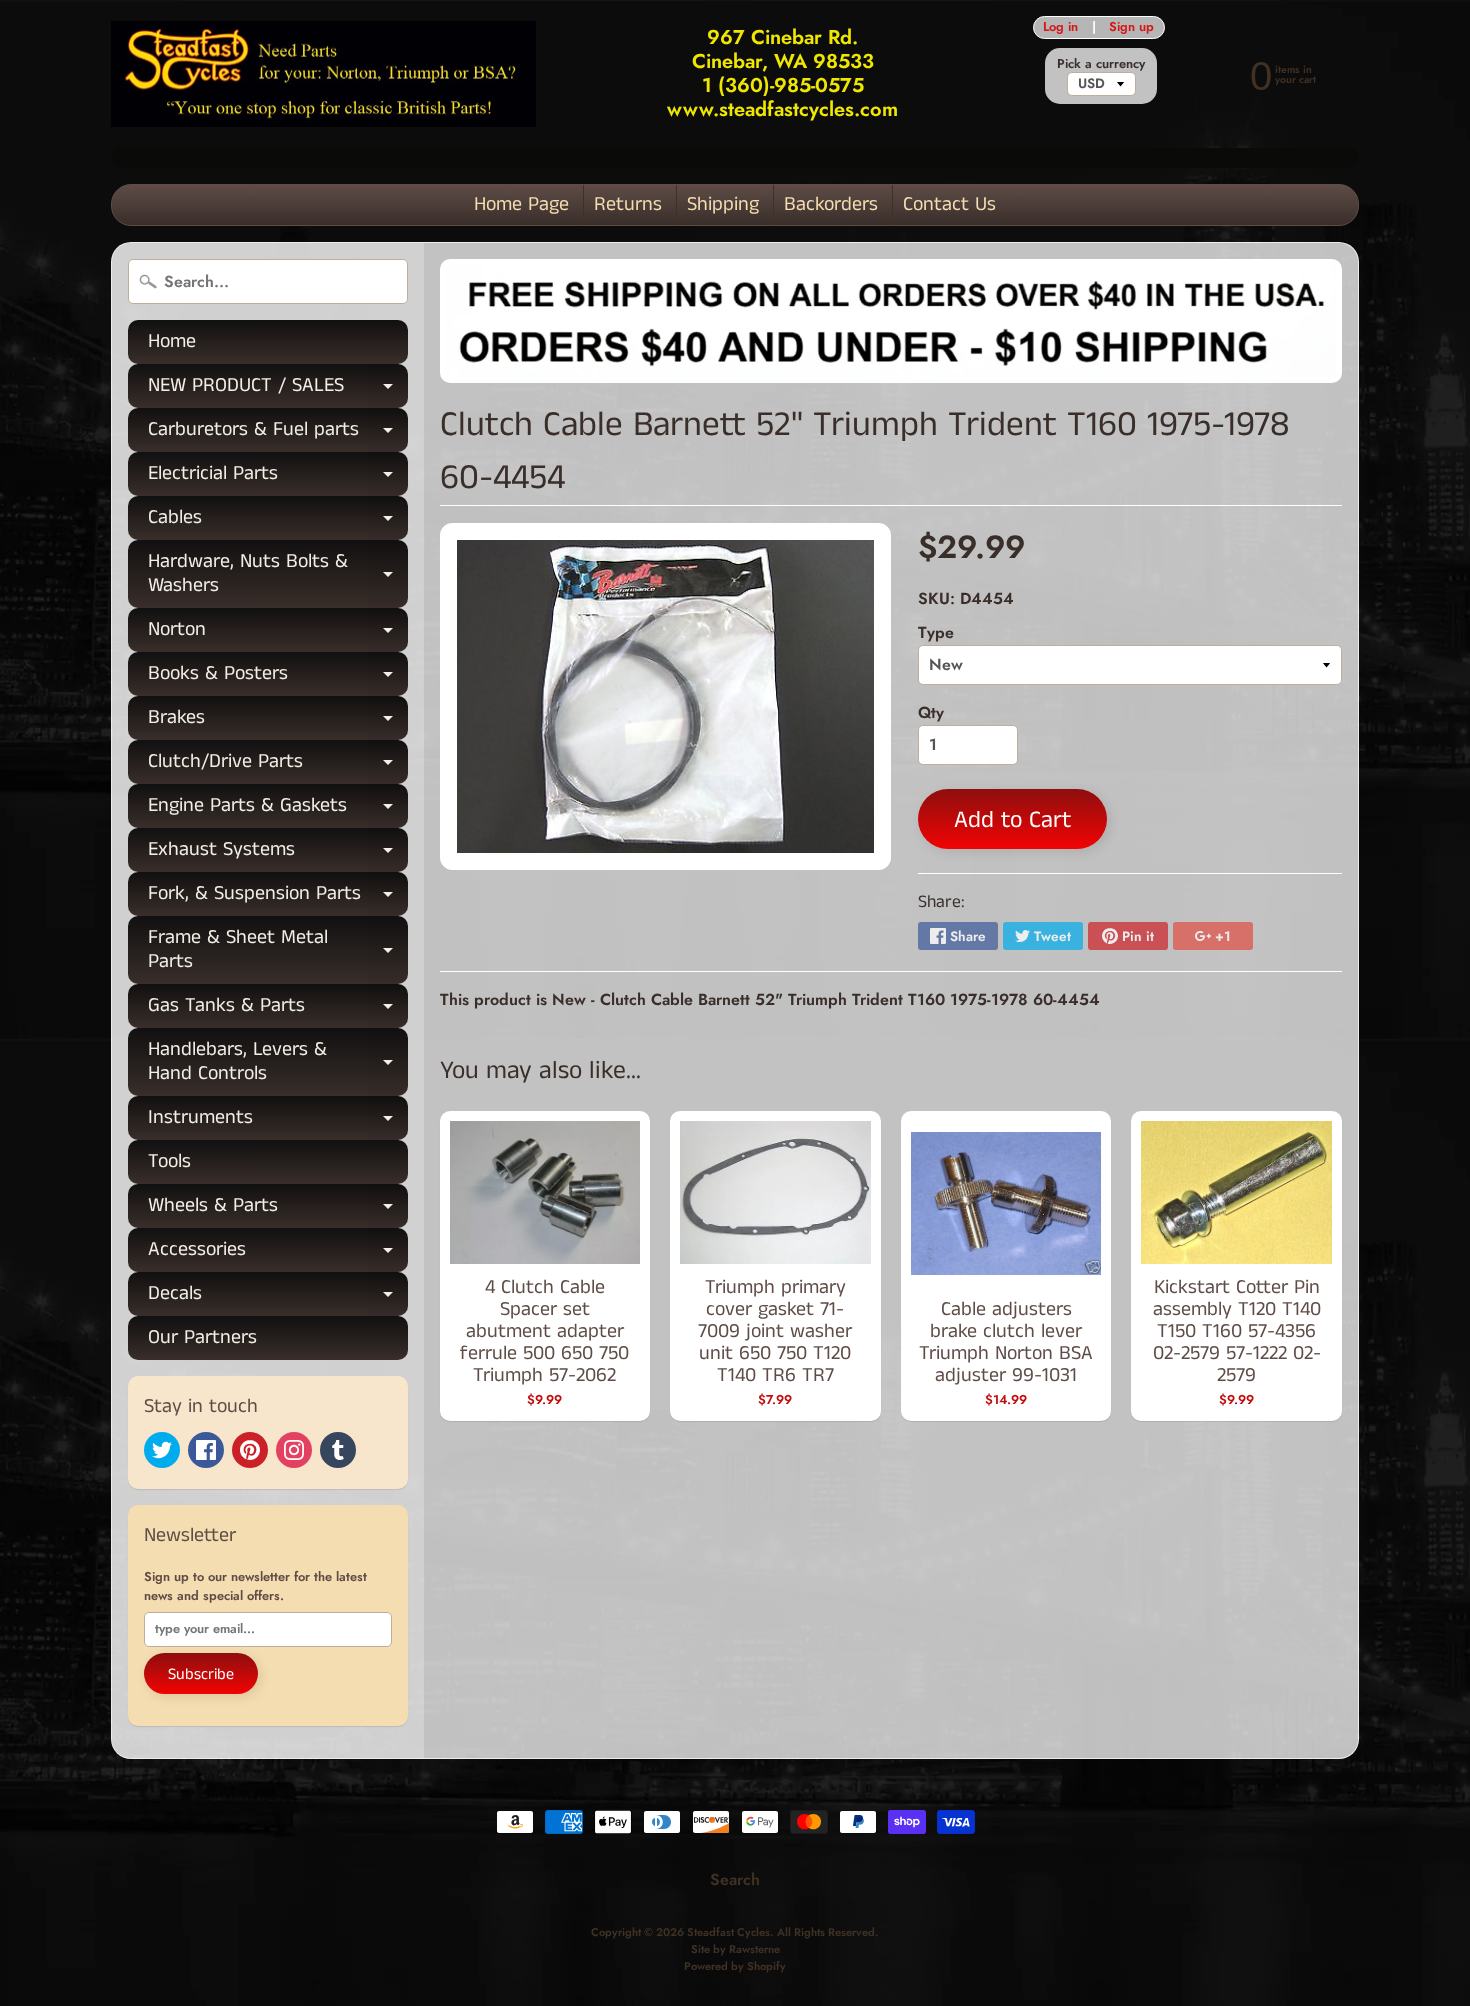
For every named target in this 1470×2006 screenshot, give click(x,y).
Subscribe (201, 1674)
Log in (1060, 27)
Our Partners (202, 1337)
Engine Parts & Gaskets (278, 809)
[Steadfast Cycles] (323, 74)
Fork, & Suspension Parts (278, 897)
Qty (931, 712)
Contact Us (949, 204)
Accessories (278, 1253)
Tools (169, 1161)
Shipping (723, 204)
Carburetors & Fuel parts (278, 433)
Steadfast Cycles (728, 1932)
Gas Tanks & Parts (278, 1009)
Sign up (1131, 27)
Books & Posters (278, 677)
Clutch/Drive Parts (278, 765)
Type (936, 632)
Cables (278, 521)
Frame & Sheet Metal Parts (278, 951)
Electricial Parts (278, 477)
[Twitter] (162, 1450)
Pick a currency (1101, 63)
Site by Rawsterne (735, 1949)
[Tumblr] (338, 1450)
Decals (278, 1297)
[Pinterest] (250, 1450)
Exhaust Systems (278, 853)
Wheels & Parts (278, 1209)
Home (172, 341)
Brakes (278, 721)
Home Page (521, 204)
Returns (628, 204)
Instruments (278, 1121)
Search (735, 1879)
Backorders (831, 204)
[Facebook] (206, 1450)
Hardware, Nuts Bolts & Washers (278, 575)
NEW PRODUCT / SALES (278, 389)
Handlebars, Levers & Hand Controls (278, 1063)
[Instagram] (294, 1450)
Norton (278, 633)
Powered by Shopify (735, 1966)
